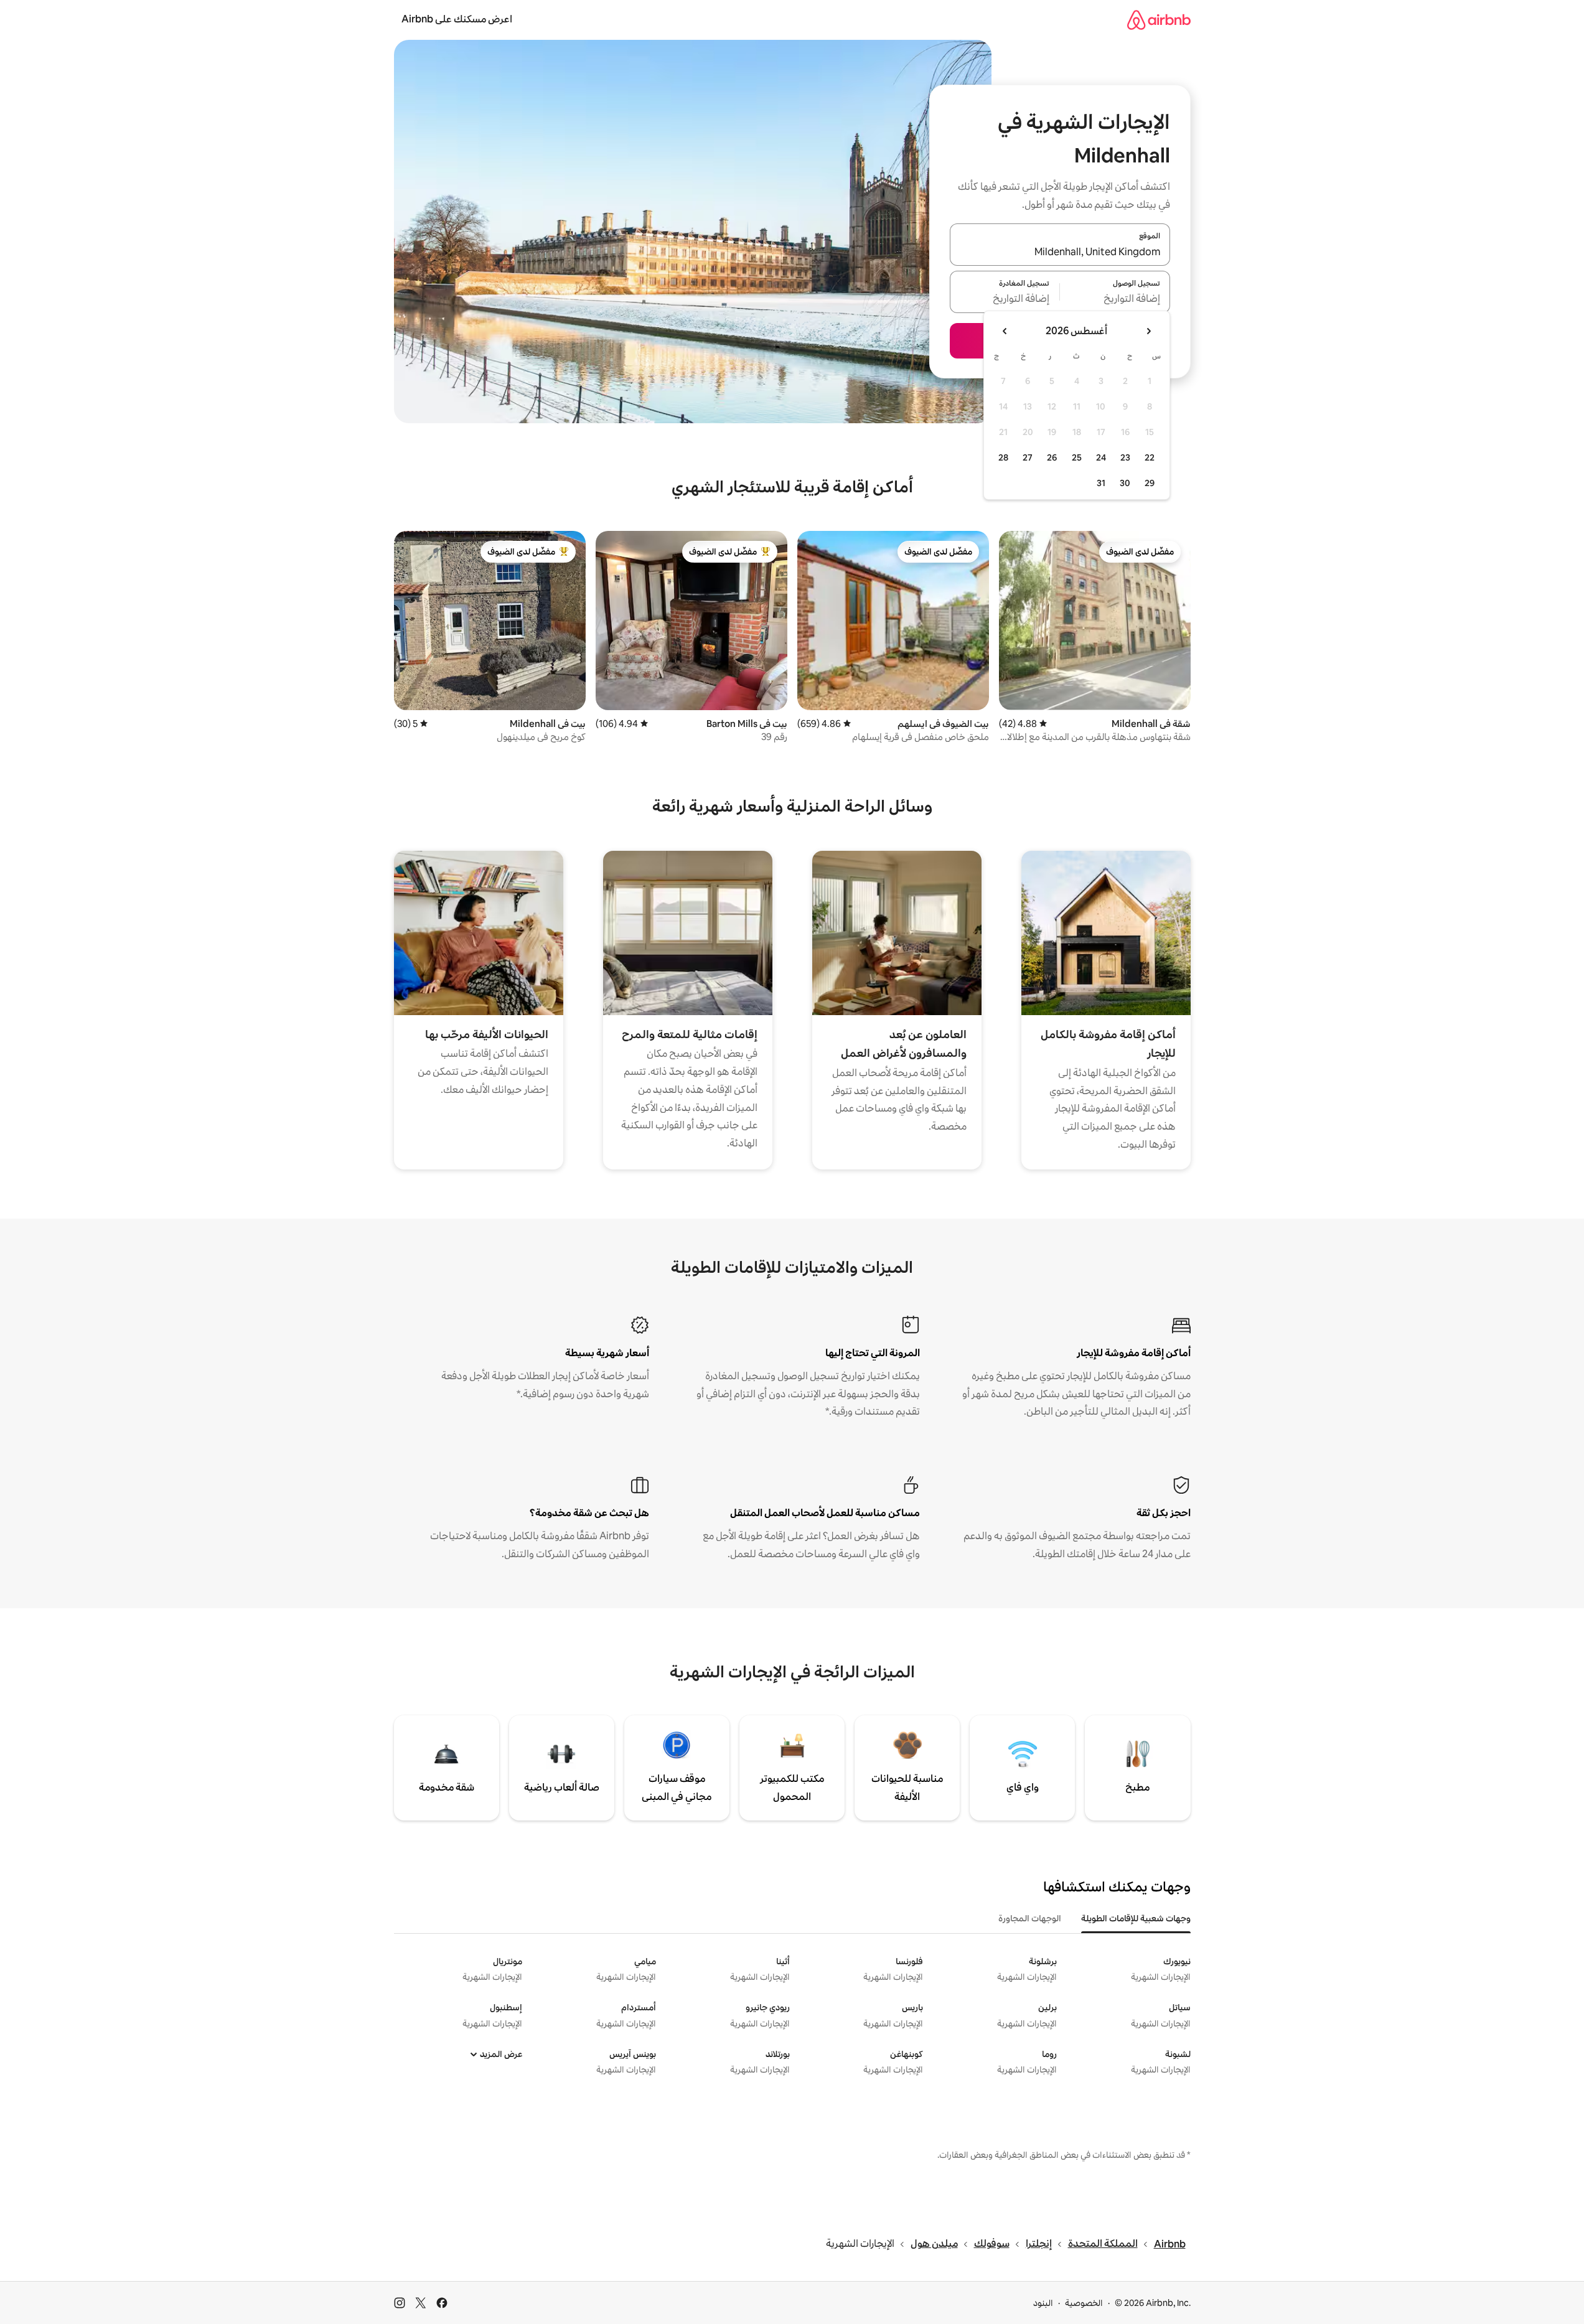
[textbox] (1115, 299)
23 (1125, 457)
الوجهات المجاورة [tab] (1030, 1918)
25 (1077, 457)
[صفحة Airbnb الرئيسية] (1159, 20)
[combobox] (1060, 252)
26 (1052, 457)
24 (1101, 457)
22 (1150, 457)
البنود (1043, 2303)
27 (1028, 457)
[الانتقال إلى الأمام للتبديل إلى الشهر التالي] (1005, 331)
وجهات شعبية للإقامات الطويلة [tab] (1136, 1918)
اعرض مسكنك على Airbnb (457, 19)
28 (1003, 457)
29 (1150, 483)
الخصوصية (1084, 2303)
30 (1125, 483)
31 (1101, 483)
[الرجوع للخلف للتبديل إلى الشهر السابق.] (1148, 331)
